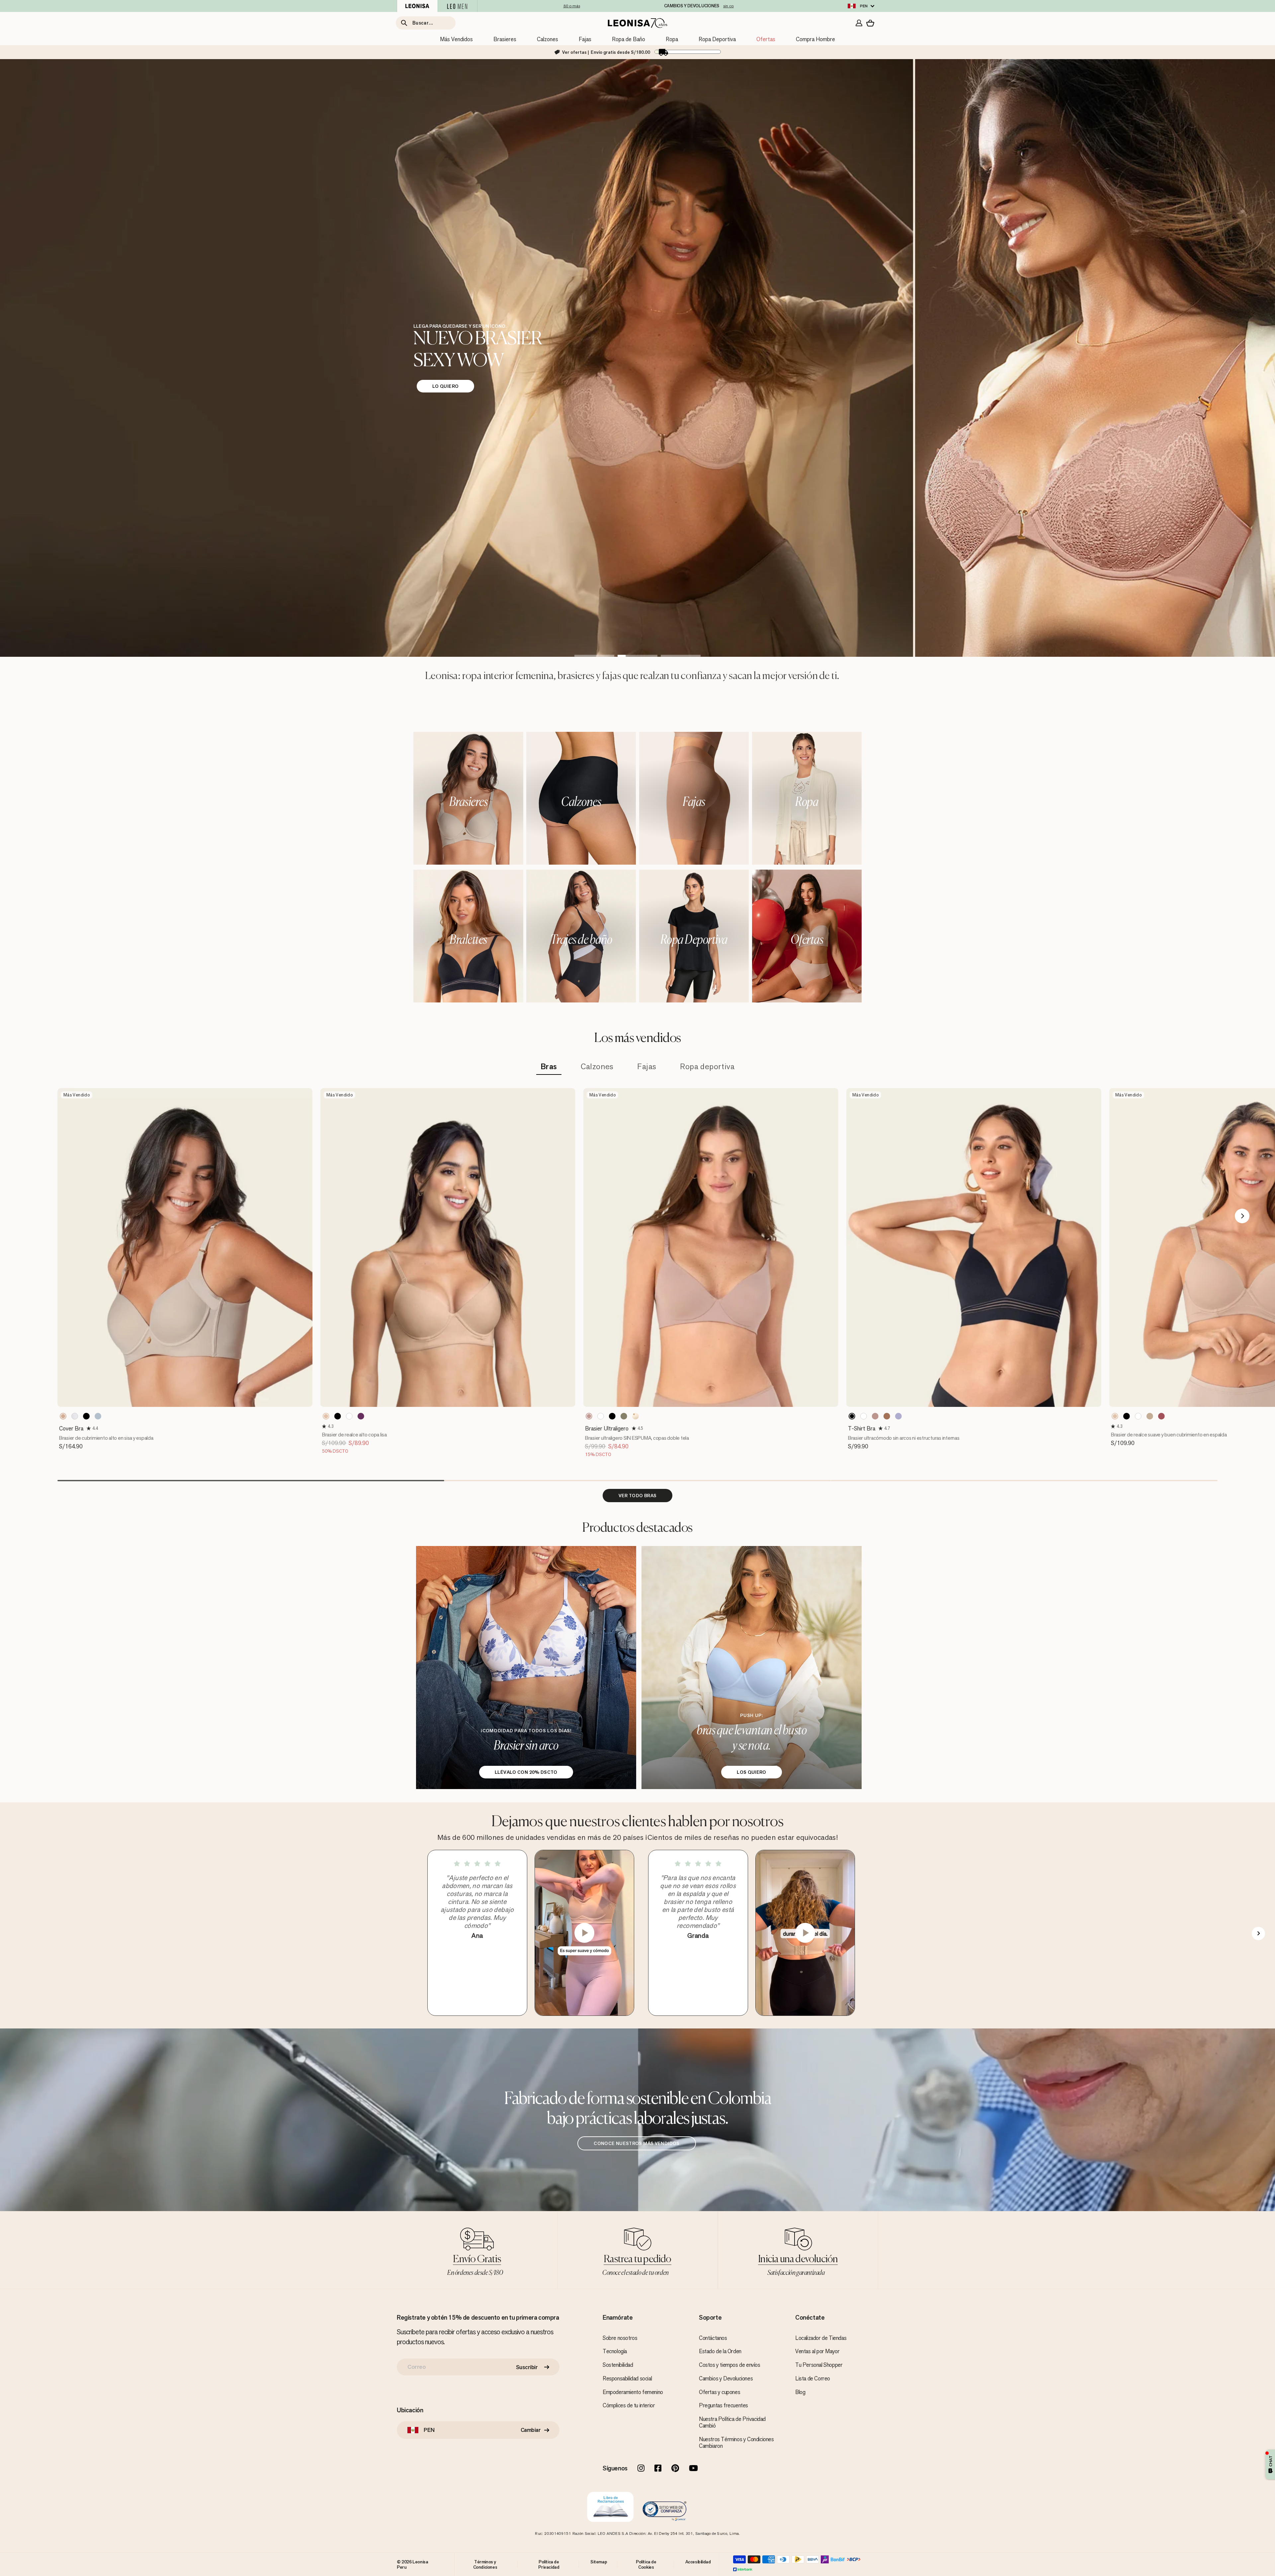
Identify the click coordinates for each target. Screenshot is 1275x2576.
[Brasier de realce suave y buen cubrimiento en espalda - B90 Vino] (1161, 1416)
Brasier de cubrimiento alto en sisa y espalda (106, 1438)
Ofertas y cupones (720, 2392)
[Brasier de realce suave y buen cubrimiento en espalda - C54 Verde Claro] (1150, 1416)
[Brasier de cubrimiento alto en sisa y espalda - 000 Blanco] (75, 1416)
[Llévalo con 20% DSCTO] (526, 1668)
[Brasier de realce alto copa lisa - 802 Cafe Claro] (326, 1416)
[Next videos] (1258, 1933)
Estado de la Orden (720, 2351)
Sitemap (599, 2562)
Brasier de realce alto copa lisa (354, 1435)
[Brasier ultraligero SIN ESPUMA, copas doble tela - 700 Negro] (612, 1416)
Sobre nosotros (620, 2338)
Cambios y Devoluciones (726, 2378)
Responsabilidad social (627, 2378)
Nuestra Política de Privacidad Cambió (732, 2422)
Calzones (548, 39)
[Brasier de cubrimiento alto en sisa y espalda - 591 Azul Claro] (98, 1416)
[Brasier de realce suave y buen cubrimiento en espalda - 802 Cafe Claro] (1115, 1416)
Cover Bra (71, 1428)
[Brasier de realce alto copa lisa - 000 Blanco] (349, 1416)
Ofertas (766, 39)
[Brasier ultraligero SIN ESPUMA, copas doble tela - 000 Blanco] (601, 1416)
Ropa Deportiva (717, 39)
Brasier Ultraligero (607, 1428)
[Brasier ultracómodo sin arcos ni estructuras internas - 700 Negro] (852, 1416)
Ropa (672, 39)
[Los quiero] (752, 1668)
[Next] (1242, 1216)
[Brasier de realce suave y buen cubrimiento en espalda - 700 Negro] (1127, 1416)
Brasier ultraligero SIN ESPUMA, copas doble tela (637, 1438)
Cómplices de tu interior (629, 2405)
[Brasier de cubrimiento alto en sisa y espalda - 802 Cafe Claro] (63, 1416)
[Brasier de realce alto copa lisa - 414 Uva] (361, 1416)
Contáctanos (713, 2338)
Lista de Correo (813, 2378)
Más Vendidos (456, 39)
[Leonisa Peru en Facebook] (658, 2469)
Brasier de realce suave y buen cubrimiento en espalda (1169, 1435)
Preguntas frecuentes (723, 2405)
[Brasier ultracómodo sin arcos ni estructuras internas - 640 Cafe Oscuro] (887, 1416)
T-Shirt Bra (862, 1428)
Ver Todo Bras (638, 1496)
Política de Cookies (646, 2564)
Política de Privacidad (549, 2564)
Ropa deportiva (707, 1067)
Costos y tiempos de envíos (730, 2365)
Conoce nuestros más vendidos (637, 2143)
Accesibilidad (698, 2562)
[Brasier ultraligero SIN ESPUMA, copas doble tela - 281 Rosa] (589, 1416)
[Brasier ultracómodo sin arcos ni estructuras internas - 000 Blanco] (864, 1416)
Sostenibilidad (618, 2365)
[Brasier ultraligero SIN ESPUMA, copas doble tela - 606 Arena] (624, 1416)
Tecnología (615, 2351)
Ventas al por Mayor (817, 2351)
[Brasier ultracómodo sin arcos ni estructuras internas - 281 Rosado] (875, 1416)
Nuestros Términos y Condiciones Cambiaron (736, 2443)
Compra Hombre (815, 39)
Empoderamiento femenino (633, 2392)
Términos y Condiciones (485, 2564)
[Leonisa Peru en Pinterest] (675, 2469)
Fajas (585, 39)
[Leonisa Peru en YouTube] (693, 2469)
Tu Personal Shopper (819, 2365)
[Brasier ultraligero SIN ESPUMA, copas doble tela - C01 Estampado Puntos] (636, 1416)
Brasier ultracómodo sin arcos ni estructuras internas (904, 1438)
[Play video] (584, 1933)
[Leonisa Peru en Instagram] (641, 2469)
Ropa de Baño (629, 39)
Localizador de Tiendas (821, 2338)
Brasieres (505, 39)
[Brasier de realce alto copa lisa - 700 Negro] (338, 1416)
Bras (549, 1067)
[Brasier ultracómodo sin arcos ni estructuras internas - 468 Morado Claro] (898, 1416)
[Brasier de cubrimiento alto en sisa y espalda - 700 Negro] (86, 1416)
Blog (800, 2392)
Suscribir (527, 2367)
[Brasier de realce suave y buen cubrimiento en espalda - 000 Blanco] (1138, 1416)
